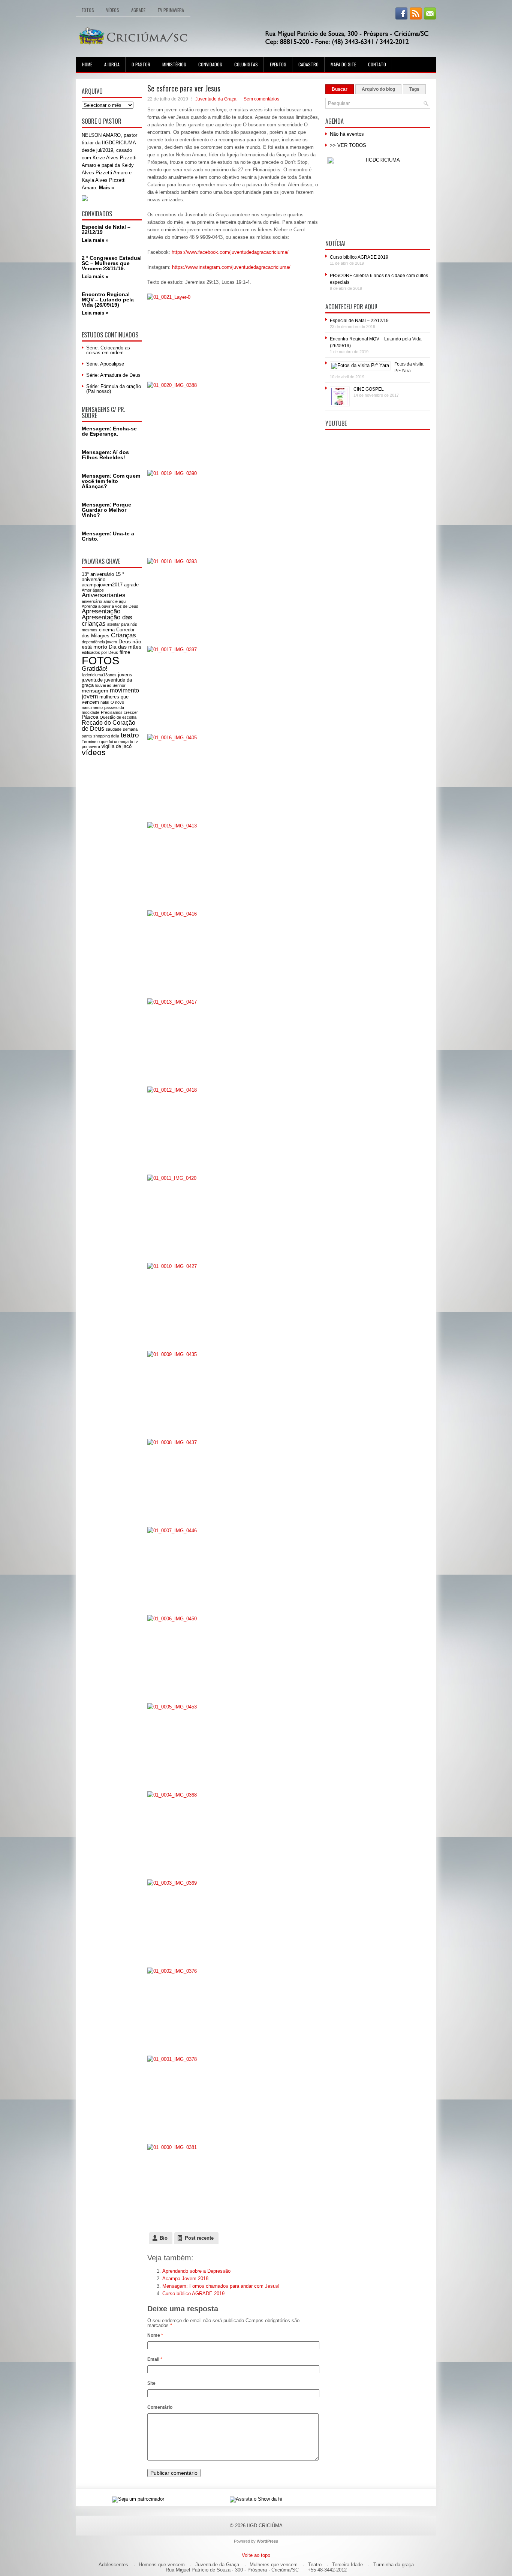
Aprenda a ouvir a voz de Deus (110, 606)
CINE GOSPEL (369, 389)
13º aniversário (98, 574)
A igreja (112, 64)
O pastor (141, 64)
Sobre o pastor (102, 121)
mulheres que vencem (105, 699)
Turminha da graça (394, 2565)
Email (155, 2359)
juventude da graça (107, 683)
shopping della (106, 736)
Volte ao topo (256, 2555)
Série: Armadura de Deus (113, 375)
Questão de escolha (118, 717)
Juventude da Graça (216, 99)
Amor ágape (93, 590)
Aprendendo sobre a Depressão (196, 2271)
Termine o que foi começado (107, 742)
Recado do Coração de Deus (109, 726)
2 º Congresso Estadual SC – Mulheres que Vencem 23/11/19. (112, 263)
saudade (114, 729)
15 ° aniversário (103, 577)
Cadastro (308, 64)
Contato (377, 64)
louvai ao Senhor (110, 685)
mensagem (95, 691)
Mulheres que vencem (274, 2565)
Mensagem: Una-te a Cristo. (108, 536)
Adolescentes (113, 2565)
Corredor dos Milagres (108, 633)
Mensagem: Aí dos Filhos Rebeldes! (105, 455)
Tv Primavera (171, 10)
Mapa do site (343, 64)
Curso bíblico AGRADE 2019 (193, 2294)
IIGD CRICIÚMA (265, 2526)
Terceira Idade (347, 2565)
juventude (92, 680)
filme (125, 652)
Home (87, 64)
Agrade (138, 10)
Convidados (210, 64)
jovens (125, 675)
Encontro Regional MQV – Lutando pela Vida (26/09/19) (108, 300)
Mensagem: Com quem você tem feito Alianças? (111, 481)
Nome (155, 2335)
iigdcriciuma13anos (99, 675)
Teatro (315, 2565)
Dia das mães (125, 647)
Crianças (124, 635)
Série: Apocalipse (105, 364)
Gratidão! (95, 669)
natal (105, 702)
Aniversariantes (104, 595)
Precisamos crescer (119, 712)
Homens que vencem (162, 2565)
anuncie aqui (115, 601)
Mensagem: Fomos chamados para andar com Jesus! (221, 2286)
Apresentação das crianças (107, 620)
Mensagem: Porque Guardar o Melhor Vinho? (106, 510)
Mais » (106, 188)
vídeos (94, 752)
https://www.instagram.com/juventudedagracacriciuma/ (231, 267)
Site (151, 2383)
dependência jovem (99, 642)
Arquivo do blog (378, 89)
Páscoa (90, 717)
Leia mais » (95, 240)
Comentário (160, 2407)
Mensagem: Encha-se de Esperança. (109, 431)
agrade (131, 585)
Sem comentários (261, 99)
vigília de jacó (117, 746)
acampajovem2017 (102, 585)
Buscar (340, 89)
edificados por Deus (100, 652)
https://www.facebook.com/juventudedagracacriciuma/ (230, 252)
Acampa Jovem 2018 (185, 2279)
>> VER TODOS (348, 145)
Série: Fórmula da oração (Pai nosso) (114, 389)
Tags (414, 89)
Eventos (278, 64)
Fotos (88, 10)
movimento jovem (110, 693)
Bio (164, 2238)
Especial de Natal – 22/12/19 (106, 229)
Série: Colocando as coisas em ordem (108, 350)
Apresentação (101, 611)
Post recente (199, 2238)
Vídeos (113, 10)
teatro (130, 735)
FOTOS (100, 660)
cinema (107, 630)
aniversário (92, 601)
